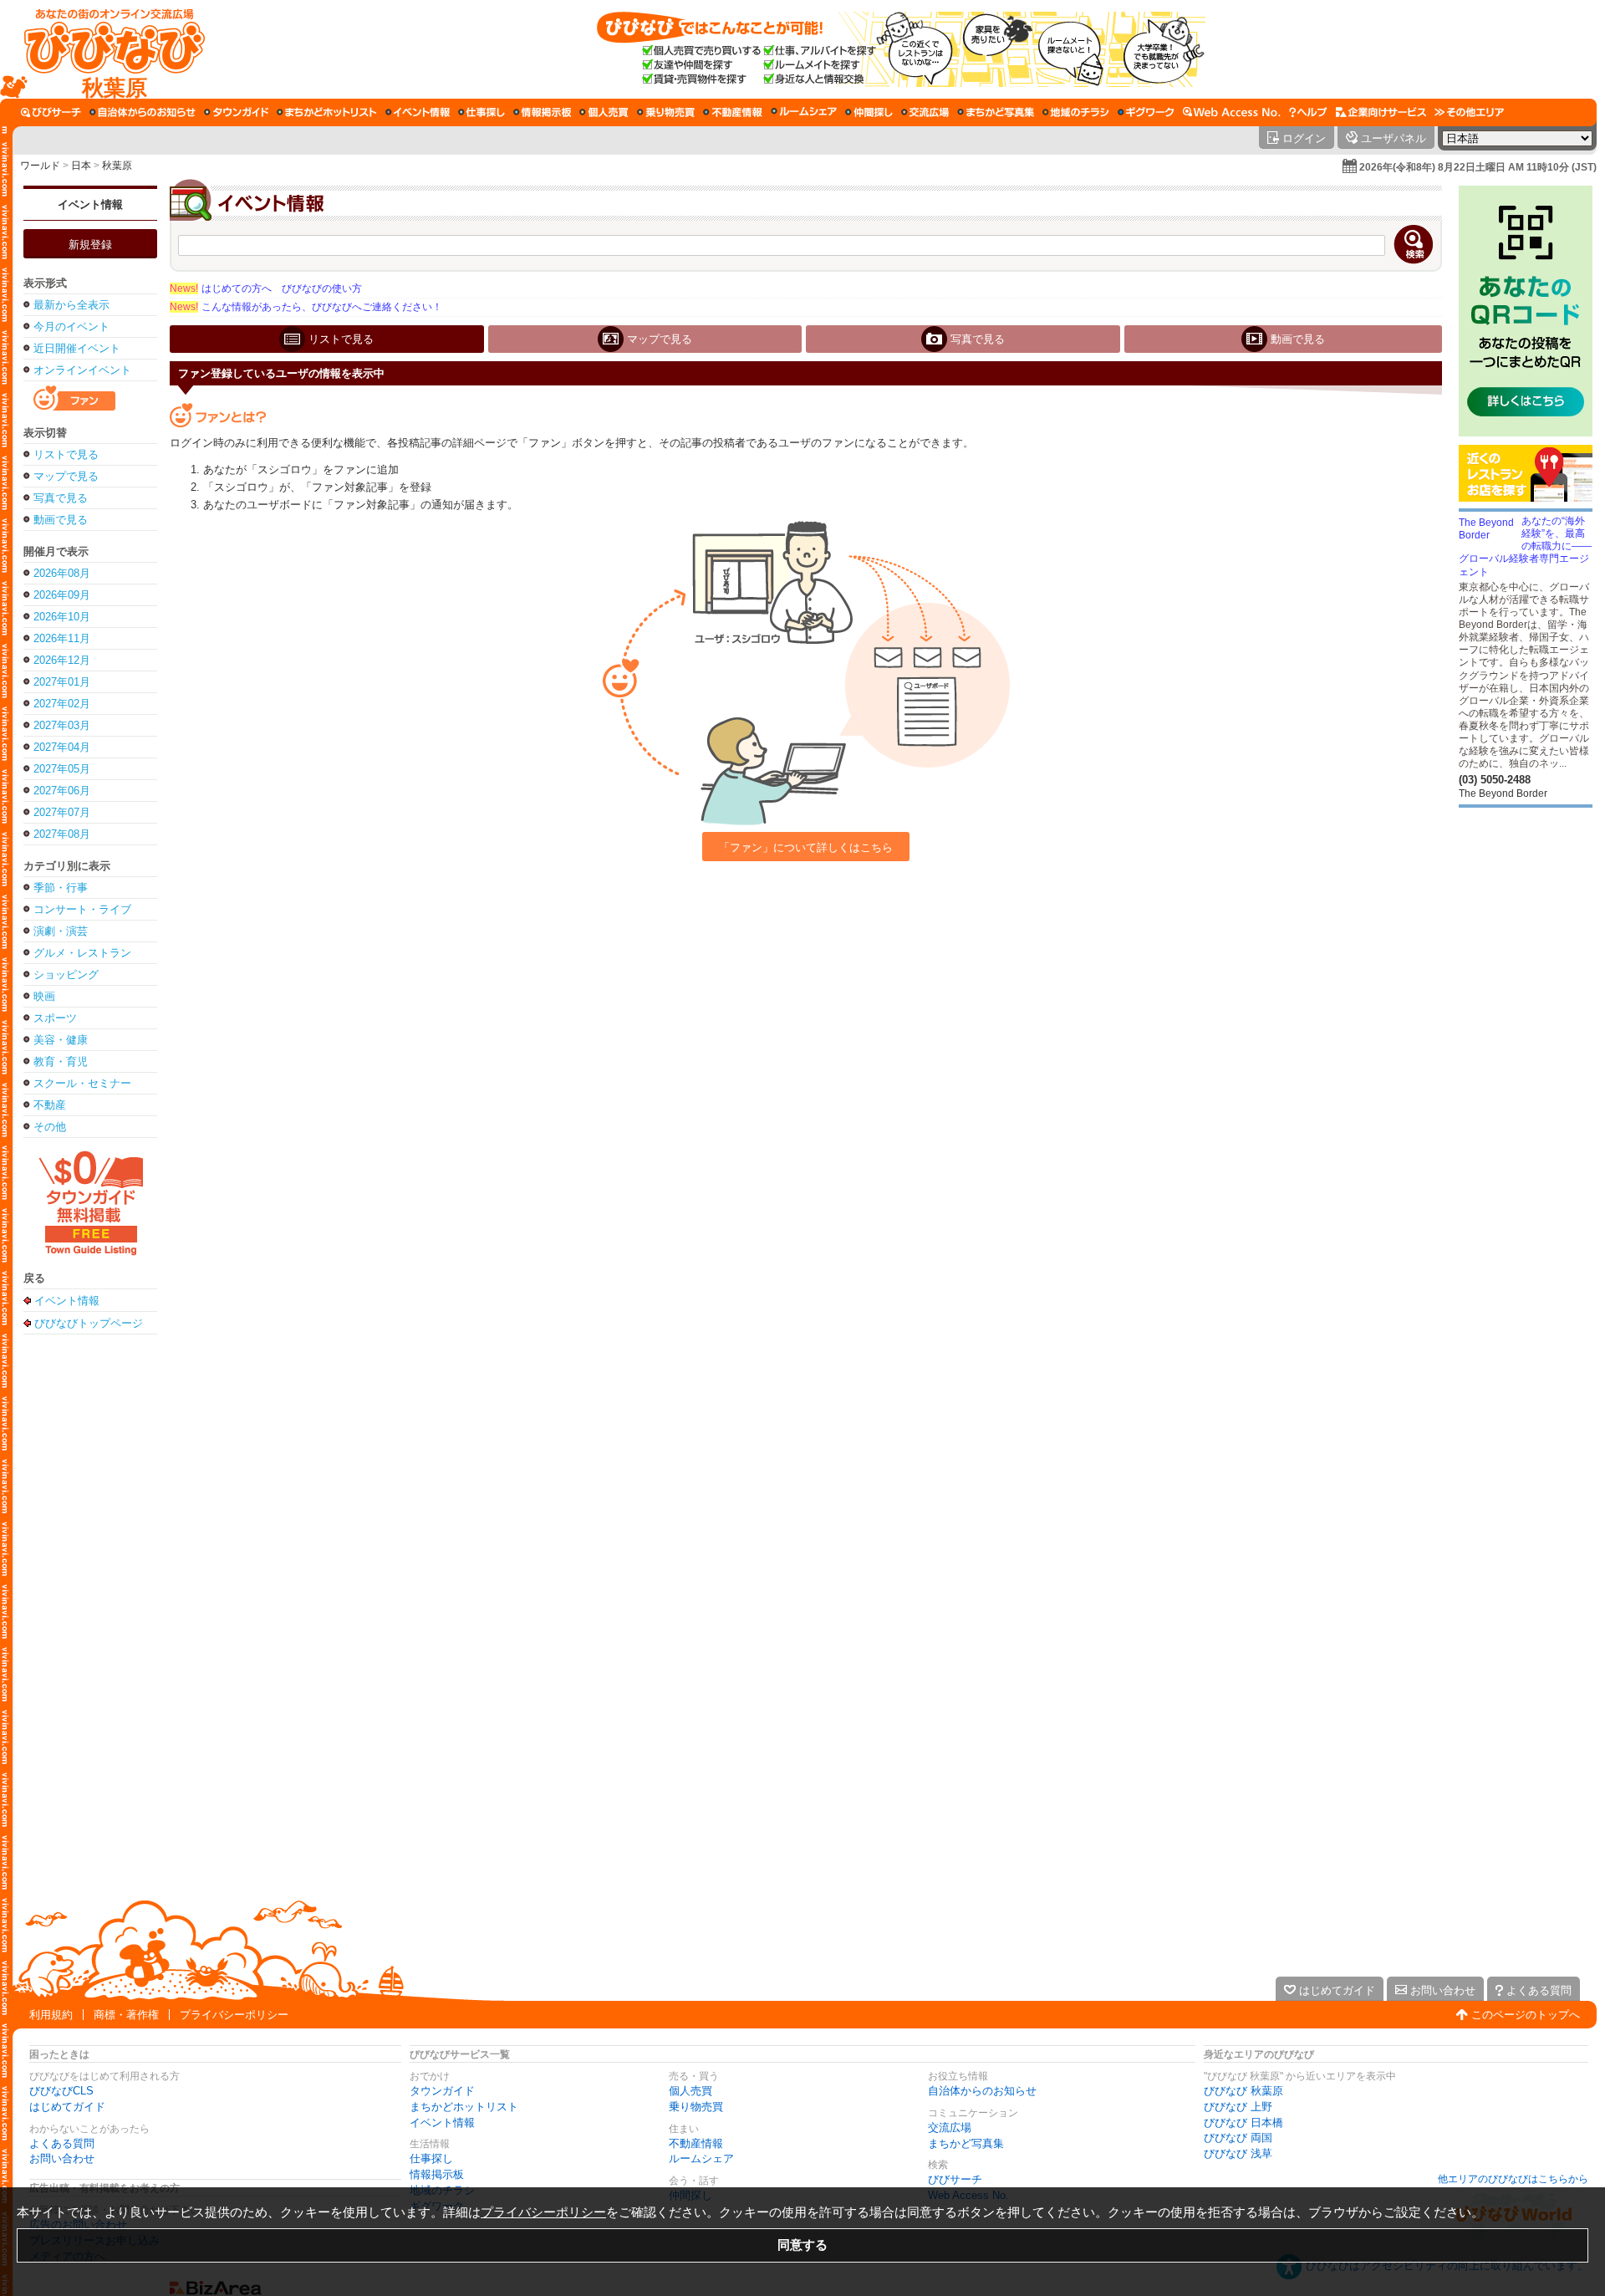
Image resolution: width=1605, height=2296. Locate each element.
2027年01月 (62, 682)
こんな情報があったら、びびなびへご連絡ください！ (306, 307)
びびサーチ (955, 2179)
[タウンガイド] (236, 112)
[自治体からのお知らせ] (143, 112)
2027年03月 (62, 725)
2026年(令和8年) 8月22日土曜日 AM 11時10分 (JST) (1478, 167)
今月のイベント (71, 327)
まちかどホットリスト (464, 2107)
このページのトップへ (1526, 2015)
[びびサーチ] (51, 112)
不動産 (50, 1105)
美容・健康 (61, 1040)
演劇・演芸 (61, 931)
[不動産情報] (733, 112)
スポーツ (55, 1018)
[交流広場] (925, 112)
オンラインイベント (82, 370)
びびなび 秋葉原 (1243, 2091)
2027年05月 (62, 769)
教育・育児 (61, 1061)
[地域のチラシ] (1076, 112)
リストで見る (66, 454)
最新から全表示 (71, 305)
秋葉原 (117, 166)
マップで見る (66, 476)
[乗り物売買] (666, 112)
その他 (50, 1127)
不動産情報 (696, 2143)
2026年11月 (62, 638)
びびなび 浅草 (1238, 2153)
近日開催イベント (77, 348)
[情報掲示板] (542, 112)
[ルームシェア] (804, 112)
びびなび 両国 (1238, 2138)
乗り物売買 (696, 2107)
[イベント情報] (418, 112)
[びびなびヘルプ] (1308, 112)
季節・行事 (61, 888)
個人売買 (690, 2091)
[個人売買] (604, 112)
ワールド (40, 166)
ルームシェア (701, 2158)
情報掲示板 (437, 2174)
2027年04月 (62, 747)
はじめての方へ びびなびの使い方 (266, 288)
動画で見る (61, 520)
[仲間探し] (869, 112)
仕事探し (431, 2158)
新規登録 (90, 245)
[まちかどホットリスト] (327, 112)
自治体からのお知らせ (982, 2091)
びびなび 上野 (1238, 2107)
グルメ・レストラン (82, 953)
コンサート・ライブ (82, 909)
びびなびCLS (61, 2091)
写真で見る (61, 498)
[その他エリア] (1469, 112)
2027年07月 (62, 812)
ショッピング (66, 975)
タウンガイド (442, 2091)
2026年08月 (62, 573)
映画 (44, 996)
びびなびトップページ (89, 1323)
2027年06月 (62, 791)
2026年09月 (62, 595)
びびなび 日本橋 (1243, 2123)
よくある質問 (62, 2143)
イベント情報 (90, 204)
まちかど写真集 (966, 2143)
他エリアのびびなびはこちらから (1513, 2179)
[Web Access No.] (1232, 112)
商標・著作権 (126, 2015)
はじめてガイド (67, 2107)
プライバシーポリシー (234, 2015)
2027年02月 (62, 704)
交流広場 (950, 2128)
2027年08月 (62, 834)
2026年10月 (62, 617)
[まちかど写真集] (996, 112)
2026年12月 (62, 660)
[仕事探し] (481, 112)
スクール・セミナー (82, 1083)
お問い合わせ (62, 2158)
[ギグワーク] (1146, 112)
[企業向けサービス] (1381, 112)
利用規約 (51, 2015)
